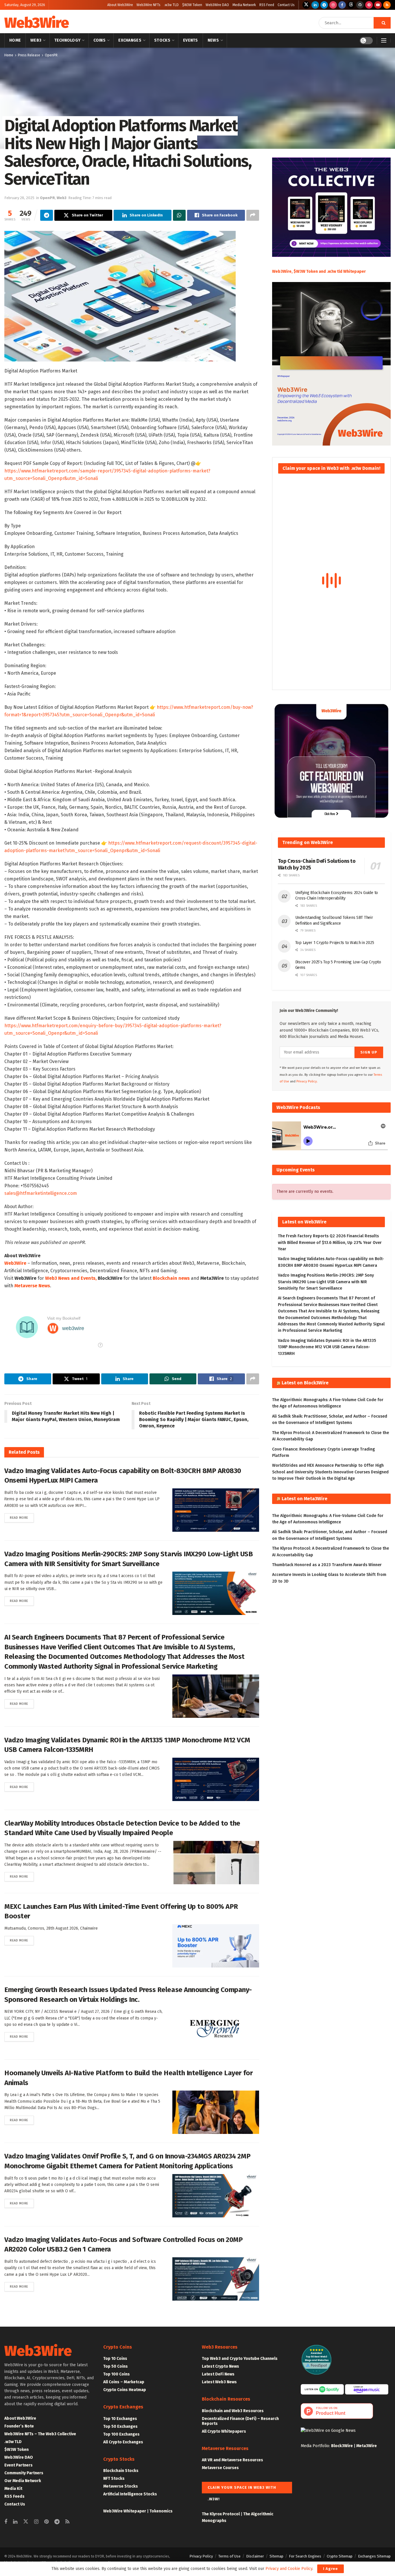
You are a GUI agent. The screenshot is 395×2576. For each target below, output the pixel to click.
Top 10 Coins (115, 2359)
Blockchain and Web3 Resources (233, 2411)
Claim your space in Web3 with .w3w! (242, 2489)
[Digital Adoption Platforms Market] (120, 296)
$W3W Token (192, 5)
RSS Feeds (14, 2496)
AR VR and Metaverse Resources (232, 2460)
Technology (68, 40)
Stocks (162, 40)
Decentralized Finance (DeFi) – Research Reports (240, 2421)
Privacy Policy (201, 2556)
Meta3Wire (367, 2446)
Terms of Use (229, 2556)
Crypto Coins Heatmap (125, 2390)
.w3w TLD (171, 5)
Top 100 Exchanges (121, 2434)
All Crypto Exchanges (123, 2442)
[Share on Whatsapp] (179, 215)
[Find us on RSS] (387, 5)
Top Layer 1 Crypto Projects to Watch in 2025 (335, 943)
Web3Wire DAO (217, 5)
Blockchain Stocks (121, 2471)
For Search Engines (305, 2556)
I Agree (331, 2569)
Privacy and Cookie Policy (289, 2569)
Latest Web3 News (219, 2382)
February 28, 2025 (19, 198)
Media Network (244, 5)
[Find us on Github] (360, 5)
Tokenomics (161, 2511)
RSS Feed (267, 5)
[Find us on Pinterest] (369, 5)
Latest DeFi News (218, 2374)
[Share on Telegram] (47, 215)
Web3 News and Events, (71, 1278)
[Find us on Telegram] (324, 5)
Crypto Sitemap (340, 2556)
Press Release (29, 55)
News (213, 40)
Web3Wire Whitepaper (125, 2511)
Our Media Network (23, 2481)
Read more (22, 1518)
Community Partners (24, 2473)
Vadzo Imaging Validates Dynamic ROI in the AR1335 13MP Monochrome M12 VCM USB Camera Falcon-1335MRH (327, 1347)
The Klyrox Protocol (221, 2514)
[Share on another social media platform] (253, 215)
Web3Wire (36, 23)
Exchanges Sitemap (374, 2556)
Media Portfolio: (316, 2446)
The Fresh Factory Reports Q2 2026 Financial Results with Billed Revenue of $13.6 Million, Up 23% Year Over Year (330, 1242)
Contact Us (286, 5)
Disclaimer (255, 2556)
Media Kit (13, 2489)
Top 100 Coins (117, 2374)
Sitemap (276, 2556)
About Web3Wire (120, 5)
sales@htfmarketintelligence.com (41, 1193)
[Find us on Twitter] (306, 5)
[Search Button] (382, 23)
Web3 (36, 40)
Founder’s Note (19, 2426)
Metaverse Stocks (121, 2486)
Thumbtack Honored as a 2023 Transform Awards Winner (327, 1565)
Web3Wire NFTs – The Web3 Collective (40, 2434)
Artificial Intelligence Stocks (130, 2494)
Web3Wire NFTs (148, 5)
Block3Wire (342, 2446)
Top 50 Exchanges (120, 2426)
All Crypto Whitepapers (224, 2431)
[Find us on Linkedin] (15, 2522)
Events (191, 40)
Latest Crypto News (220, 2366)
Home (15, 40)
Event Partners (19, 2465)
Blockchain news (171, 1278)
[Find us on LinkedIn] (315, 5)
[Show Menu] (384, 40)
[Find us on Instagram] (333, 5)
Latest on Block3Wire (305, 1383)
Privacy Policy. (307, 1081)
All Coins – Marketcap (124, 2382)
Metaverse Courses (220, 2468)
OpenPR (51, 55)
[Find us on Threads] (351, 5)
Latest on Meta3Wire (304, 1499)
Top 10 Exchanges (120, 2419)
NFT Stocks (114, 2478)
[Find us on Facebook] (342, 5)
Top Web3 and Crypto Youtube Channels (240, 2359)
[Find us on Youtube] (378, 5)
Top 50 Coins (116, 2366)
